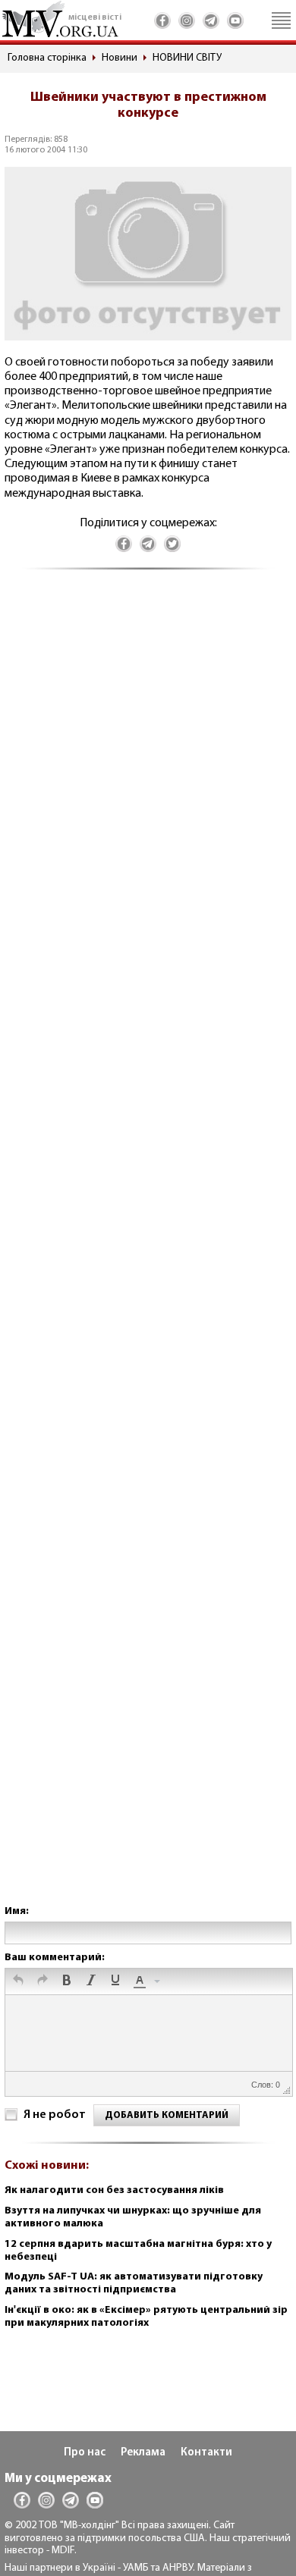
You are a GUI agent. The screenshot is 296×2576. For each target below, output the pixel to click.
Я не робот (55, 2115)
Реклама (143, 2453)
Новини (120, 58)
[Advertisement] (148, 1252)
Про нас (85, 2453)
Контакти (206, 2453)
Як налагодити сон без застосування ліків (114, 2190)
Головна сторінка (47, 58)
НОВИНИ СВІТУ (187, 58)
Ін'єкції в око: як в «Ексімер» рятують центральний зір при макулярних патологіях (146, 2317)
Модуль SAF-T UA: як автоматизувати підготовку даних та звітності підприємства (134, 2283)
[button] (18, 1981)
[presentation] (18, 1981)
